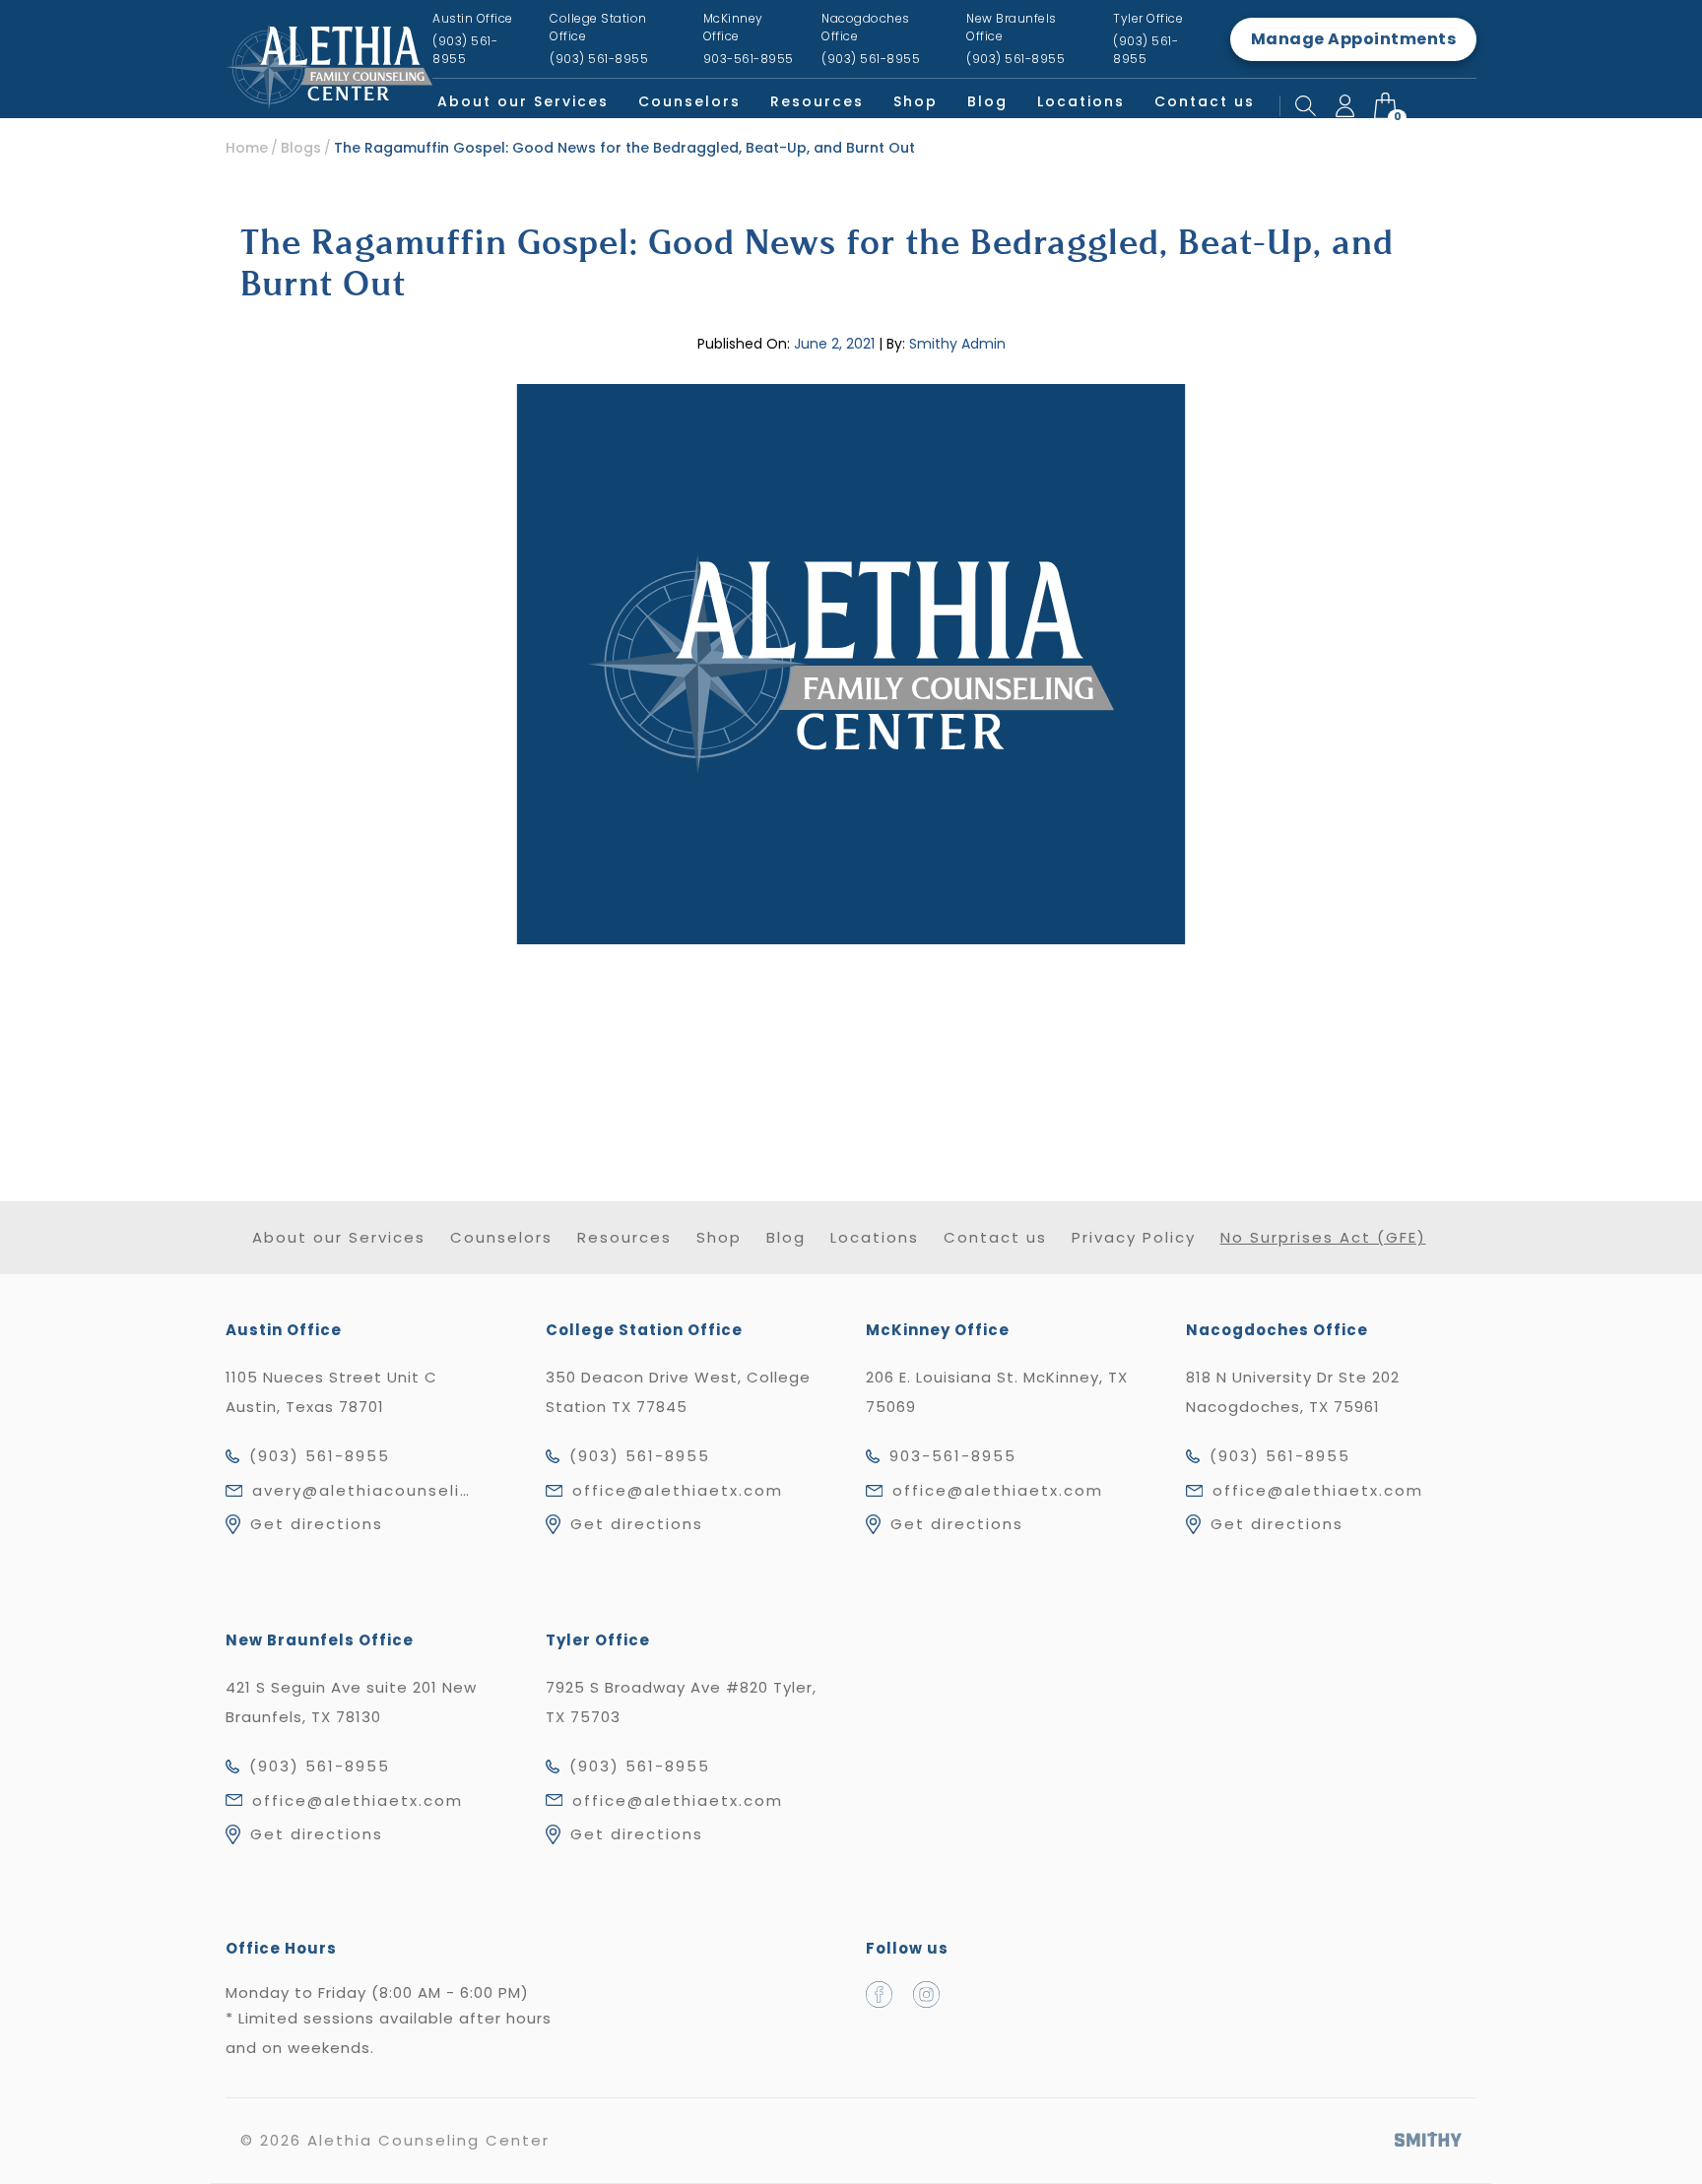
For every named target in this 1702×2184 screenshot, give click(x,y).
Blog (987, 101)
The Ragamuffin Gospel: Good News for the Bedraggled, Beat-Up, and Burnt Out (624, 148)
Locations (1081, 101)
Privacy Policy (1134, 1237)
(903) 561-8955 (320, 1456)
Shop (916, 101)
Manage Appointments (1354, 39)
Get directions (317, 1524)
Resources (817, 101)
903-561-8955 (953, 1456)
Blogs (301, 148)
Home (247, 148)
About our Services (523, 101)
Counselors (689, 101)
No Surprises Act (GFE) (1323, 1237)
